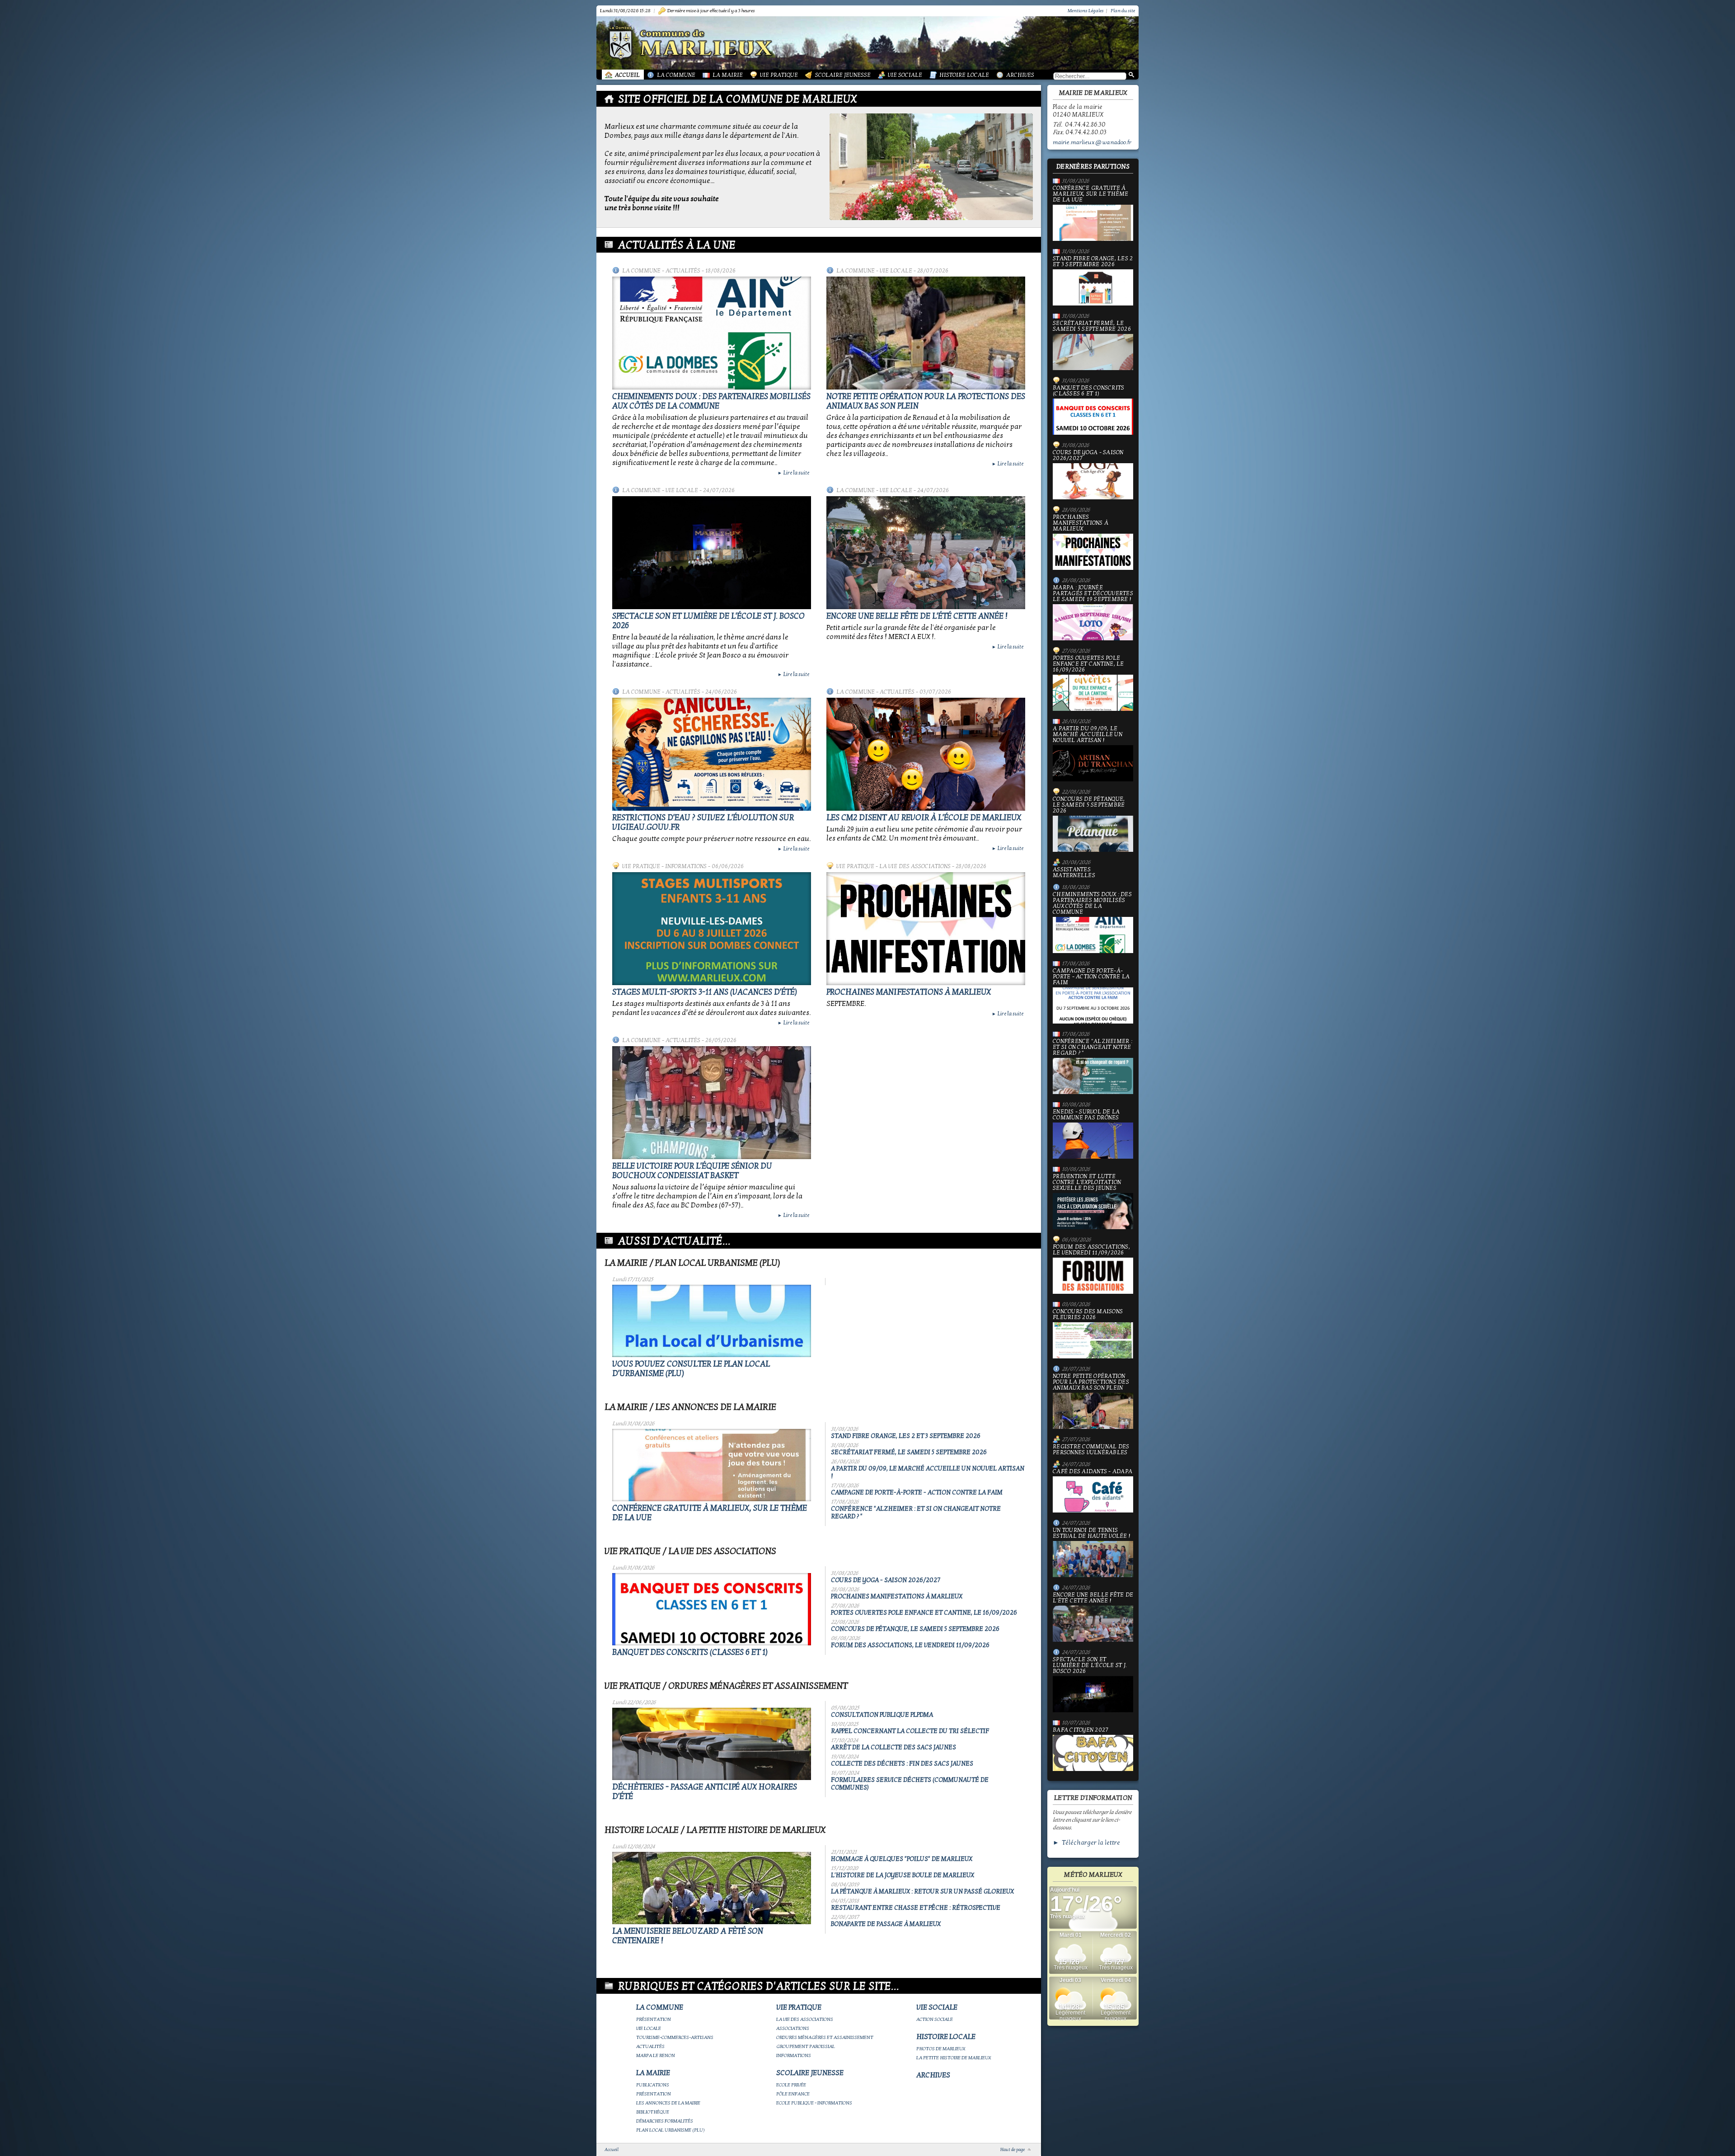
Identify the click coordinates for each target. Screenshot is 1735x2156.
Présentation (654, 2019)
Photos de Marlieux (941, 2049)
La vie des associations (915, 866)
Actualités (683, 271)
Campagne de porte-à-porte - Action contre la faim (917, 1492)
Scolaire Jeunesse (843, 75)
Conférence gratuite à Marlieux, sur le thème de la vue (1091, 194)
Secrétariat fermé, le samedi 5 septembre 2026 (909, 1452)
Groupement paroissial (806, 2046)
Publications (653, 2085)
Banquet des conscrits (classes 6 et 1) (690, 1652)
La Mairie (728, 75)
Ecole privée (791, 2085)
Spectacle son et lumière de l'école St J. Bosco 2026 (1090, 1666)
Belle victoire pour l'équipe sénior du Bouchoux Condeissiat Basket (692, 1171)
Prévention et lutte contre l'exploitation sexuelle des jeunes (1087, 1183)
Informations (686, 866)
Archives (1020, 75)
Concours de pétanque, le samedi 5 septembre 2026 (915, 1629)
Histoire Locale (964, 75)
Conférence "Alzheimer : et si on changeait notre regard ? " (1093, 1047)
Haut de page (1013, 2150)
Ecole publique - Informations (814, 2103)
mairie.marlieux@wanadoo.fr (1092, 142)
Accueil (627, 75)
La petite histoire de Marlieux (954, 2058)
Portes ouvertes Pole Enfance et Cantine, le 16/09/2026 (924, 1613)
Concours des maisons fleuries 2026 (1088, 1315)
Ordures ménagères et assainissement (825, 2037)
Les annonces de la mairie (668, 2103)
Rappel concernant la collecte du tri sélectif (910, 1731)
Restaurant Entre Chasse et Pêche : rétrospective (916, 1908)
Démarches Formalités (665, 2121)
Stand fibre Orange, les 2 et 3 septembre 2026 (906, 1436)
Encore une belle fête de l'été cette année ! (917, 616)
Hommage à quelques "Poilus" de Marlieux (902, 1859)
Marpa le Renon (656, 2055)
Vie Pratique (779, 75)
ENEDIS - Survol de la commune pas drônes (1086, 1115)
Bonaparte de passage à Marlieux (886, 1924)
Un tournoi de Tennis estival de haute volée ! (1091, 1534)
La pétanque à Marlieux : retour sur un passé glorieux (922, 1891)
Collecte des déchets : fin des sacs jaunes (902, 1764)
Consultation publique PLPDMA (882, 1715)
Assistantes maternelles (1074, 873)
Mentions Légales (1086, 11)
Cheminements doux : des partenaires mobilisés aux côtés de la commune (711, 401)
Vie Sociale (905, 75)
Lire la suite (793, 473)
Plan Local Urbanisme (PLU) (671, 2130)
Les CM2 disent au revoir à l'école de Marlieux (924, 818)
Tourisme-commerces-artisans (675, 2037)
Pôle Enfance (793, 2094)
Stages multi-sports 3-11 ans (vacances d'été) (705, 992)
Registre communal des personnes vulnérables (1091, 1450)
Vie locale (896, 271)
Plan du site (1123, 11)
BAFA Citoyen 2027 (1081, 1730)
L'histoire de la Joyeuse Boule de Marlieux (903, 1875)
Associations (793, 2028)
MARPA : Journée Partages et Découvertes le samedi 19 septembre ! (1093, 594)
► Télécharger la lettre (1086, 1843)
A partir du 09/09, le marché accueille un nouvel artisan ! (1088, 735)
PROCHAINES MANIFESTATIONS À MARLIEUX (909, 992)
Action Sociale (935, 2019)
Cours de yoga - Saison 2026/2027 (886, 1580)
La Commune (676, 75)
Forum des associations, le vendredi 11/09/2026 (910, 1645)
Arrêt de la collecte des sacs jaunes (893, 1747)
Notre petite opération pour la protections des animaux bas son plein (1091, 1382)
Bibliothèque (653, 2112)
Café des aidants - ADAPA (1093, 1472)
